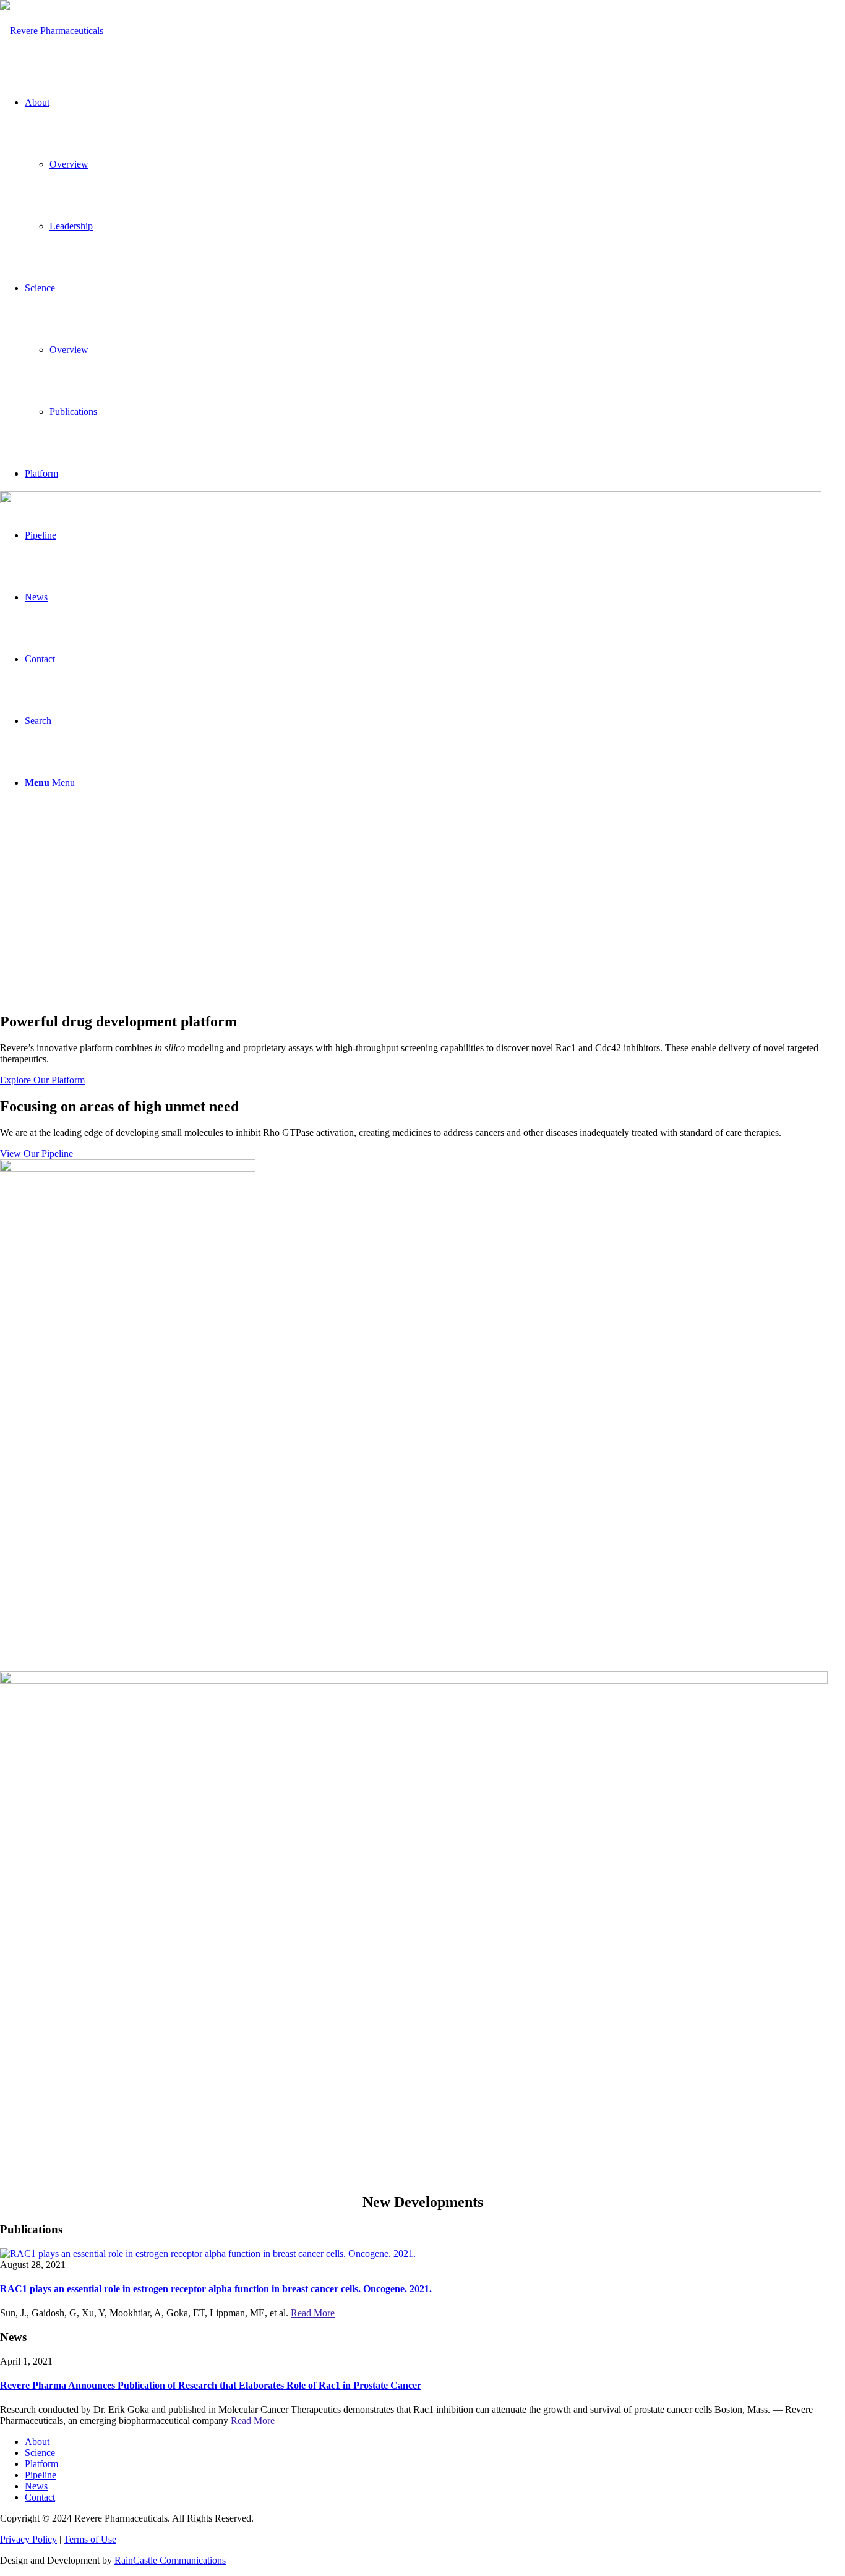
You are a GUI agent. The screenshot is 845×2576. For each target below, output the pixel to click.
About (37, 2442)
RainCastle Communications (170, 2560)
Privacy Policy (28, 2539)
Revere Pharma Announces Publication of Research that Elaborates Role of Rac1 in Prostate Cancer (211, 2385)
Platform (41, 2464)
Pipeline (41, 2475)
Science (40, 2453)
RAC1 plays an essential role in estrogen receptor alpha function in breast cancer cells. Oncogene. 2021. (216, 2289)
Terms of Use (90, 2539)
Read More (313, 2313)
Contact (40, 2497)
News (36, 2486)
